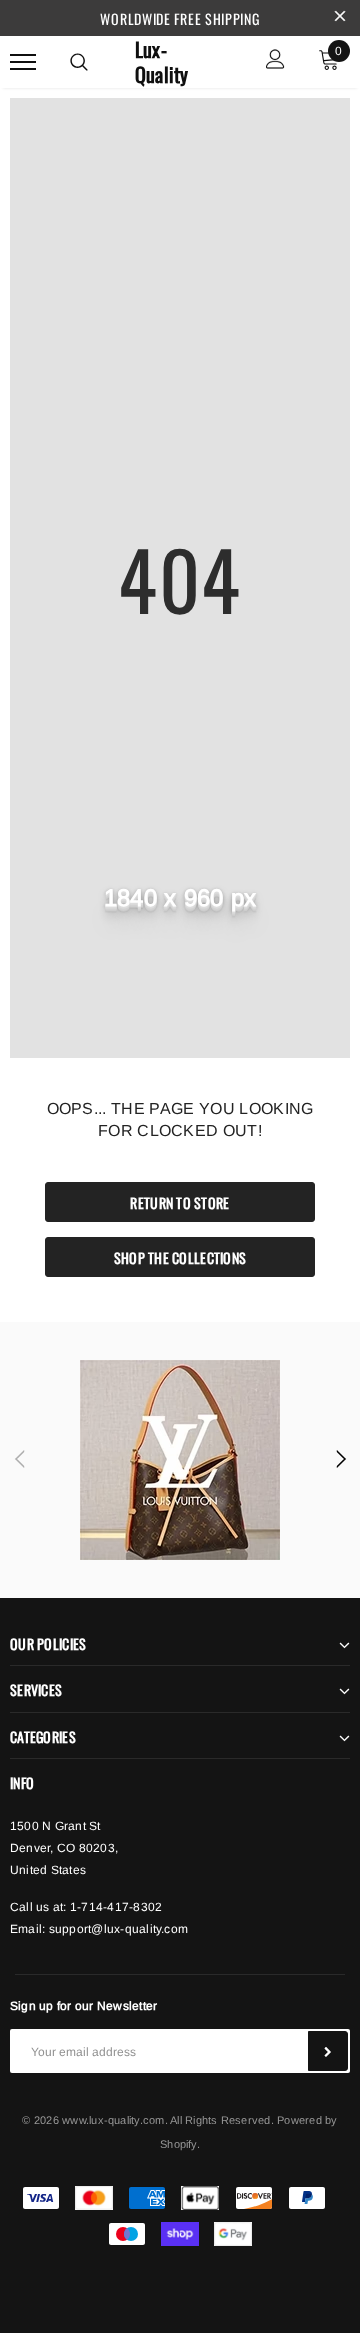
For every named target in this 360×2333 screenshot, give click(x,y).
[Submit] (328, 2051)
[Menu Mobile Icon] (23, 61)
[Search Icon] (79, 62)
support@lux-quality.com (119, 1929)
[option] (180, 1460)
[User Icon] (275, 61)
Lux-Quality (162, 62)
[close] (340, 18)
